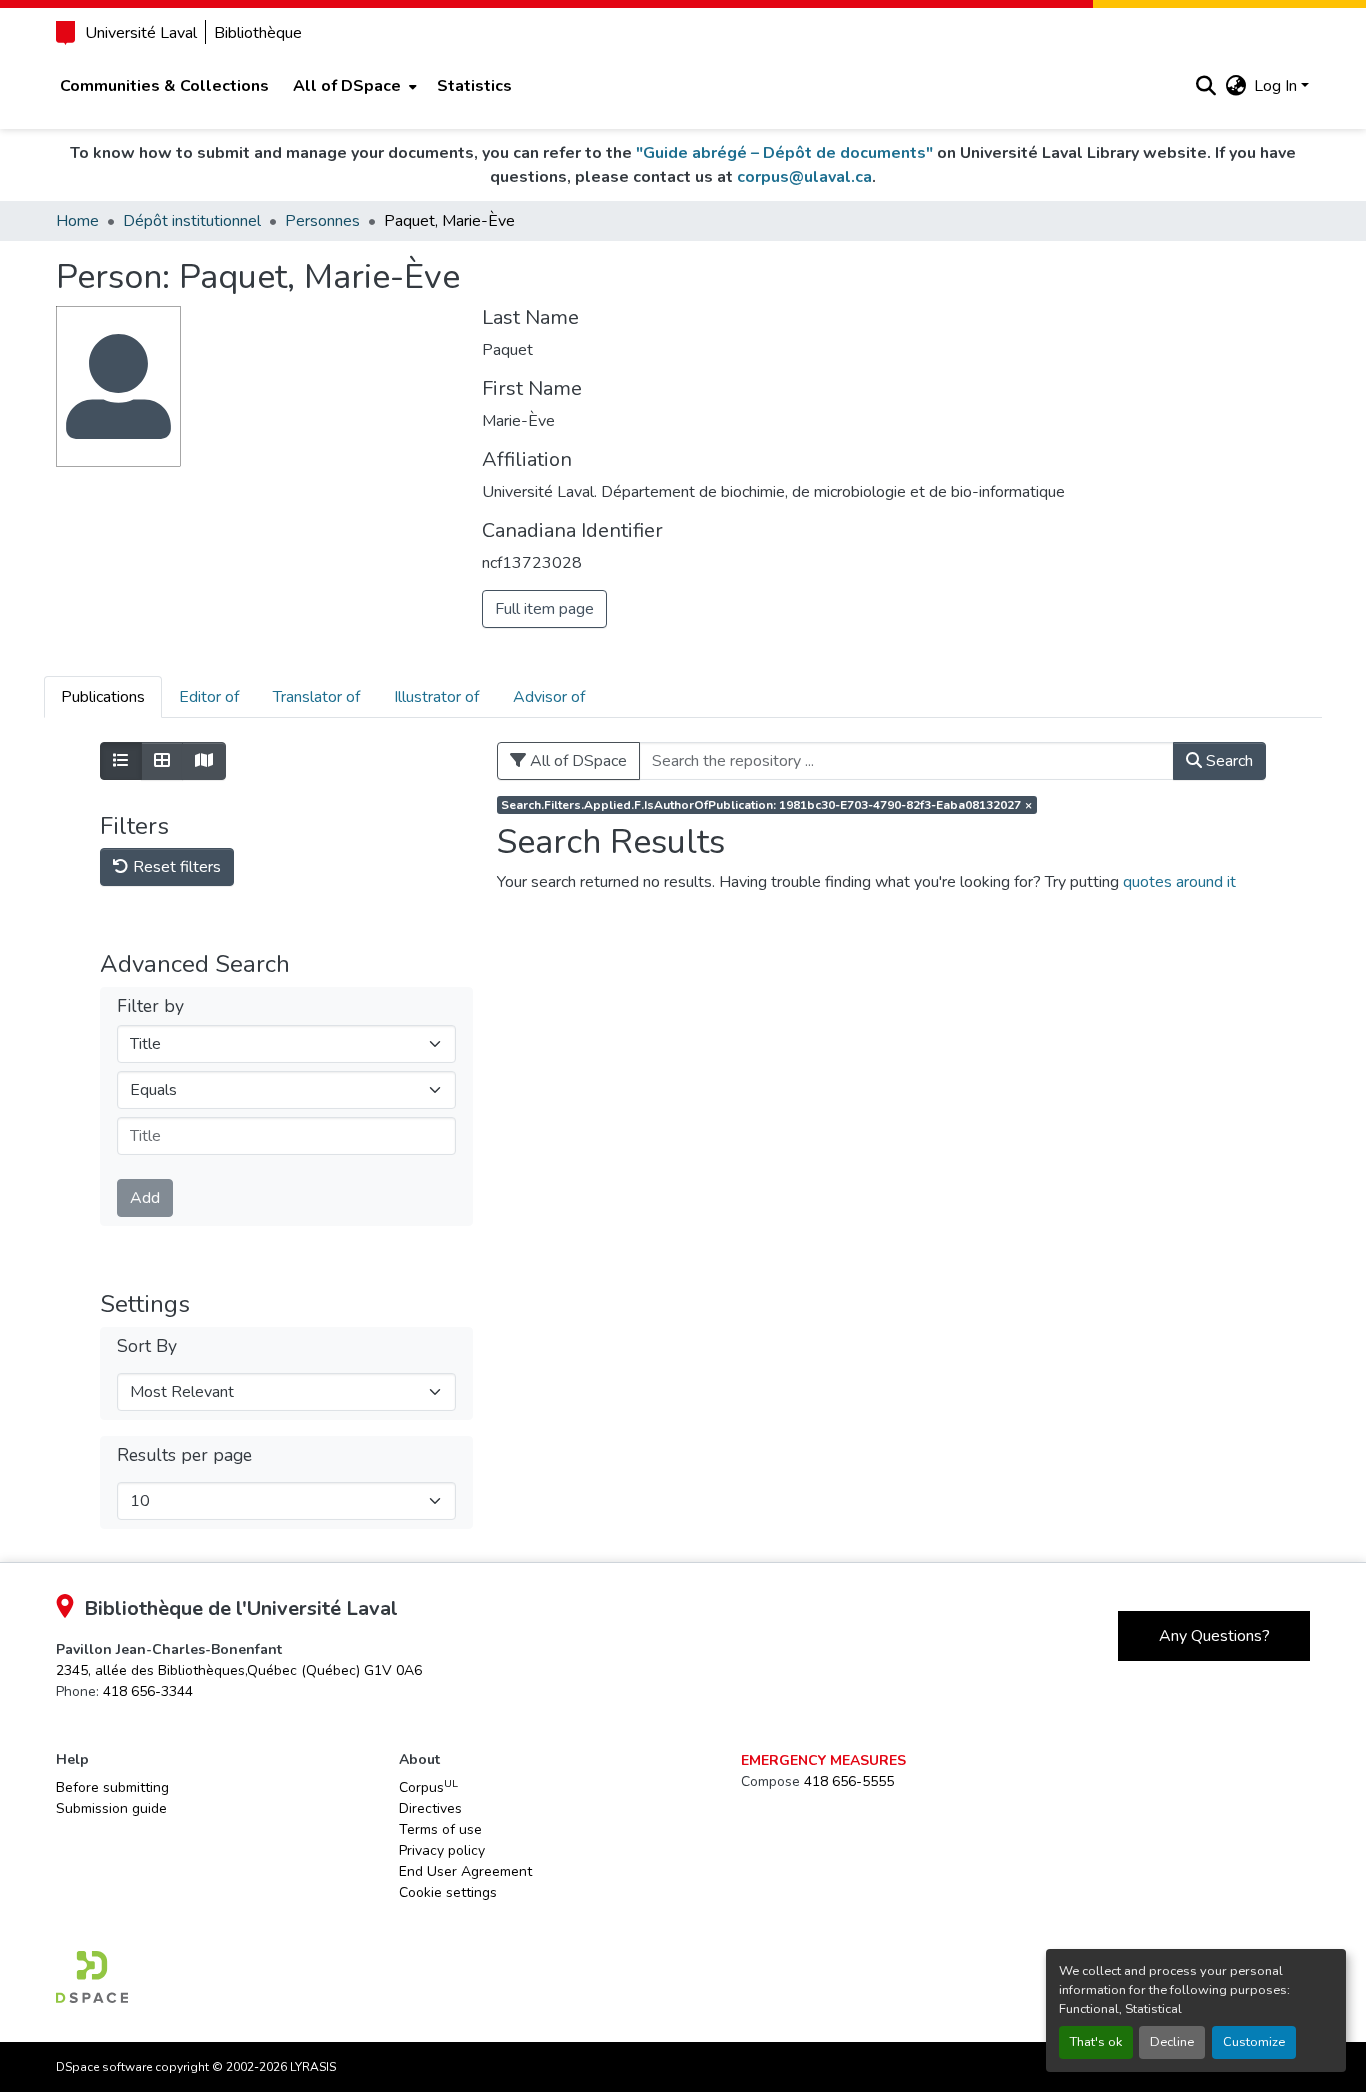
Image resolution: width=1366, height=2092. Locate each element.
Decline (1172, 2042)
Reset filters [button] (175, 867)
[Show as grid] (162, 761)
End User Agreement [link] (465, 1871)
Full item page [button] (544, 609)
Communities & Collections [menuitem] (164, 86)
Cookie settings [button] (448, 1892)
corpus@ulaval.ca (804, 177)
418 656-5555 (849, 1781)
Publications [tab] (103, 697)
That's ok (1096, 2042)
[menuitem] (353, 86)
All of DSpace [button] (347, 86)
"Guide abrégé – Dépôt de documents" (784, 153)
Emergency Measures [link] (823, 1760)
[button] (1205, 86)
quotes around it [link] (1179, 882)
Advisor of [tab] (549, 697)
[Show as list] (121, 761)
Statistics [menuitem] (474, 86)
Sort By (147, 1346)
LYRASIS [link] (313, 2067)
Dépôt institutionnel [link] (192, 221)
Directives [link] (430, 1808)
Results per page (184, 1455)
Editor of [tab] (209, 697)
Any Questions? (1214, 1636)
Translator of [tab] (316, 697)
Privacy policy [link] (442, 1850)
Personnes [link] (322, 221)
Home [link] (77, 221)
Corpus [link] (428, 1787)
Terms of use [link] (440, 1829)
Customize (1254, 2042)
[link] (239, 1670)
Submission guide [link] (111, 1808)
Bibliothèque (258, 33)
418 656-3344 (148, 1691)
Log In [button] (1277, 86)
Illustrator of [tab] (436, 697)
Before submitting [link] (112, 1787)
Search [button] (1227, 761)
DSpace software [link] (104, 2067)
